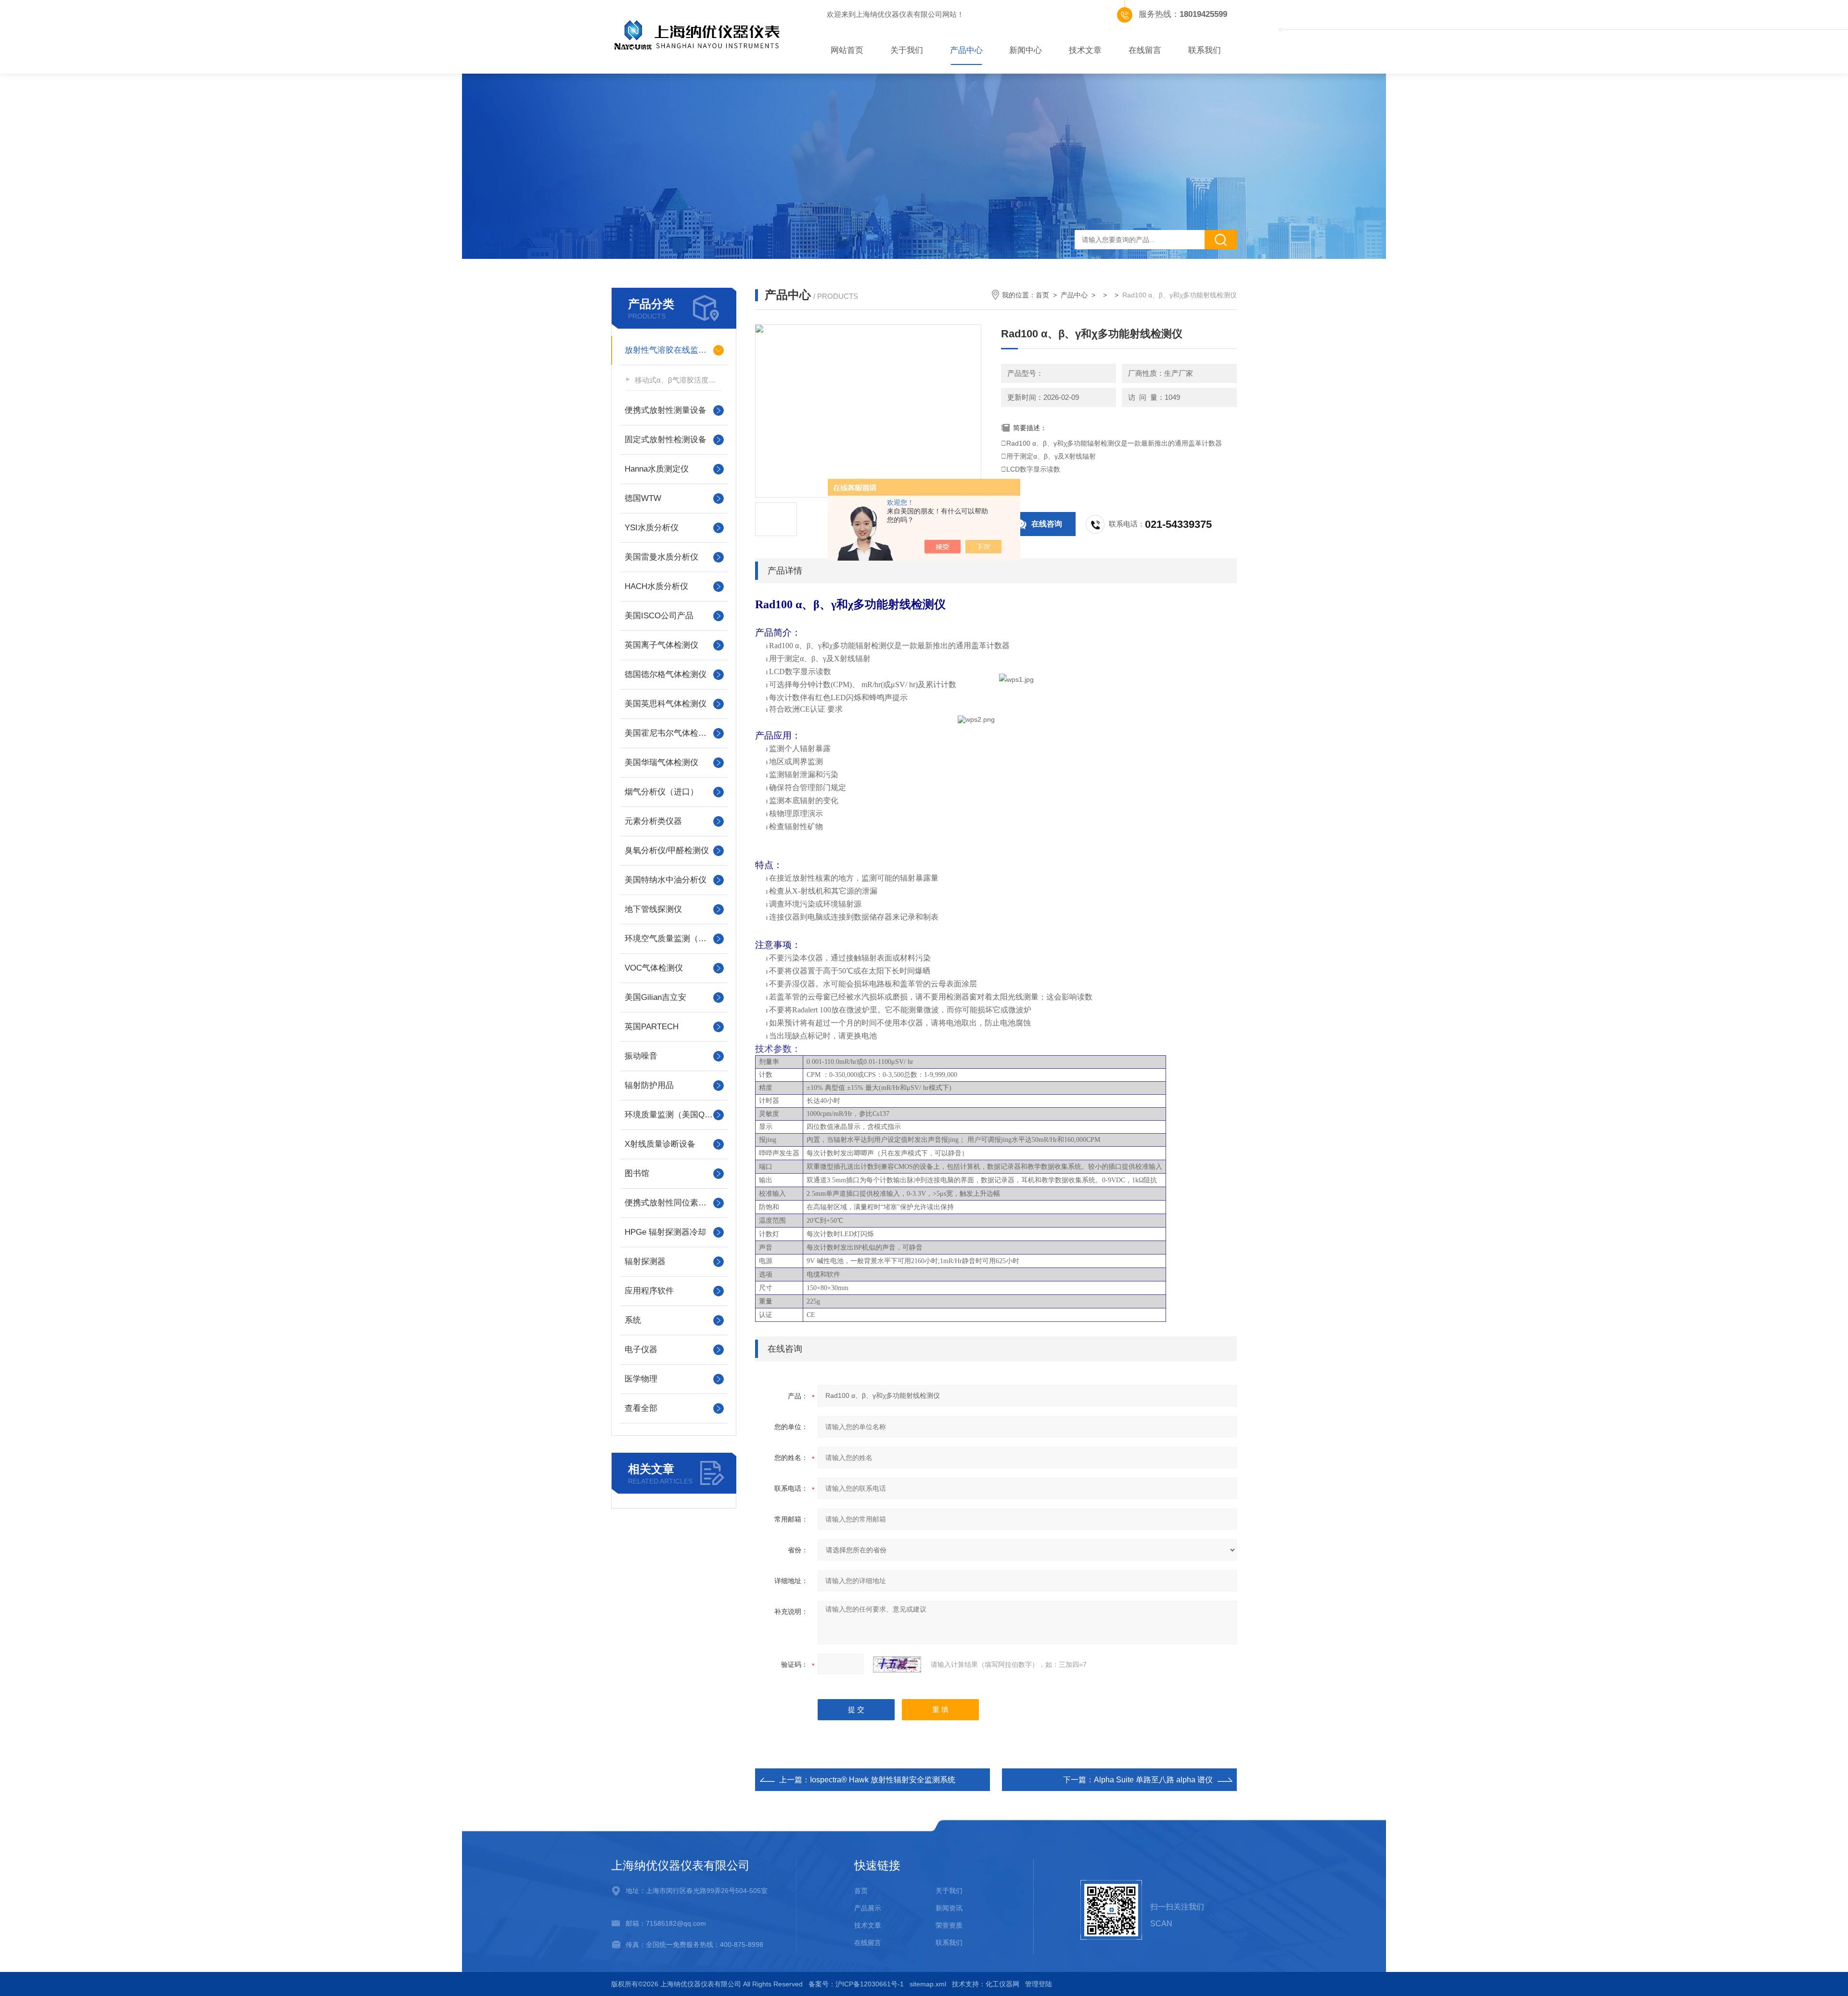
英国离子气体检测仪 (661, 645)
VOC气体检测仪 (654, 968)
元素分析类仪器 (653, 821)
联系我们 (1205, 50)
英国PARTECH (652, 1027)
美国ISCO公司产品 (659, 616)
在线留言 (1145, 50)
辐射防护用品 (649, 1085)
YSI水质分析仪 (652, 528)
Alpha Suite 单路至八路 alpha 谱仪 (1153, 1780)
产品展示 (868, 1908)
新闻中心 (1026, 50)
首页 (1042, 295)
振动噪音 (641, 1056)
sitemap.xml (928, 1984)
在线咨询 (1047, 524)
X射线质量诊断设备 (660, 1144)
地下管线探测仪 (653, 909)
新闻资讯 (949, 1908)
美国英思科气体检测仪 (666, 704)
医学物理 (641, 1379)
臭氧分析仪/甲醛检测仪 (667, 851)
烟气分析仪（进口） (661, 792)
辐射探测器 (645, 1261)
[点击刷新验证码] (897, 1664)
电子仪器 (641, 1350)
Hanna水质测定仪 (657, 469)
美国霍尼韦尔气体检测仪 (670, 733)
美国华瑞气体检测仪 (661, 762)
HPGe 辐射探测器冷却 (665, 1232)
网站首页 (847, 50)
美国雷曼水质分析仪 (661, 557)
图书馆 (637, 1173)
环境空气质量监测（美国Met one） (674, 939)
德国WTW (643, 498)
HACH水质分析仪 (656, 586)
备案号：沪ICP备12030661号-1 (856, 1984)
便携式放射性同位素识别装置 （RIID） (674, 1203)
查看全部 (641, 1408)
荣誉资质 (949, 1925)
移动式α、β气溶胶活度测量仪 (678, 380)
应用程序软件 (649, 1291)
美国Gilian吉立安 (655, 997)
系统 (633, 1320)
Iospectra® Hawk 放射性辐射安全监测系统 (883, 1780)
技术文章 (1085, 50)
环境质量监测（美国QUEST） (674, 1115)
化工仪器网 (1002, 1984)
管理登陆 (1039, 1984)
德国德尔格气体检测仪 (666, 674)
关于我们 (907, 50)
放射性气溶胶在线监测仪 (670, 350)
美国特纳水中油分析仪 (666, 880)
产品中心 (966, 50)
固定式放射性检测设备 (666, 440)
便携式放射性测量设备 (666, 410)
